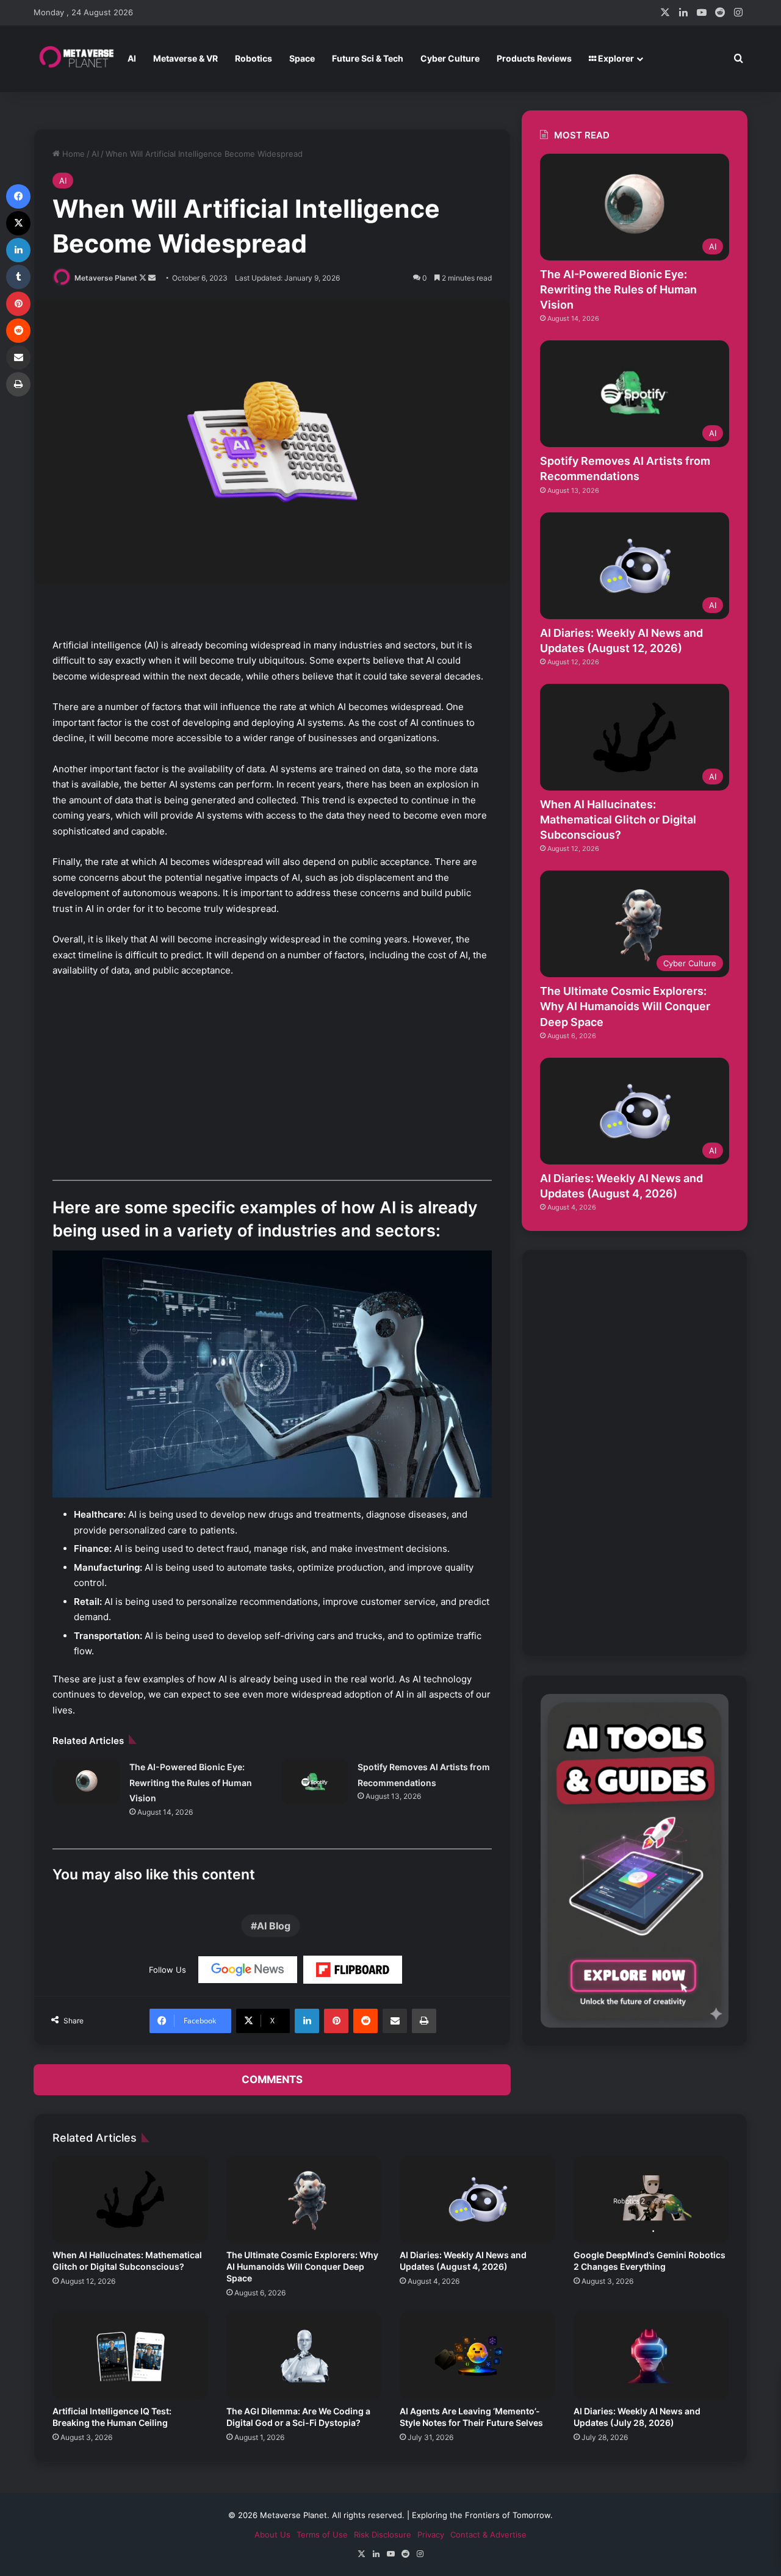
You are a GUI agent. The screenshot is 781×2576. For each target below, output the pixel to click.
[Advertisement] (272, 1079)
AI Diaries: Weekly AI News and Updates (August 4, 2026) (463, 2261)
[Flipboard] (353, 1970)
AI (132, 58)
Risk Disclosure (383, 2535)
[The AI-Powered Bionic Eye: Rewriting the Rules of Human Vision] (87, 1782)
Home (72, 154)
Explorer (615, 58)
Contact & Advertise (488, 2535)
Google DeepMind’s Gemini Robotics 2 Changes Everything (650, 2261)
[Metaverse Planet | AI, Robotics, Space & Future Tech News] (76, 59)
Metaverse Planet (106, 278)
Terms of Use (322, 2535)
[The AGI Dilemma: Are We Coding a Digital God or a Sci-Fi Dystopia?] (304, 2355)
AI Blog (274, 1926)
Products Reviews (534, 58)
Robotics (254, 58)
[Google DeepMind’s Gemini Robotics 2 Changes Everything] (651, 2200)
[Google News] (248, 1970)
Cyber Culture (450, 58)
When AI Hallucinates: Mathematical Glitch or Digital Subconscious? (618, 820)
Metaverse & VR (185, 58)
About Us (272, 2535)
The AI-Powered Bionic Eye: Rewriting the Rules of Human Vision (191, 1782)
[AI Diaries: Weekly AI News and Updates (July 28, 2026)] (651, 2355)
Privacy (431, 2535)
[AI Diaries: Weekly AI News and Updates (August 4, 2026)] (477, 2200)
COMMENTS (272, 2079)
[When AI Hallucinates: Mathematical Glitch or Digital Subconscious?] (130, 2200)
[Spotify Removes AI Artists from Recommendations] (315, 1782)
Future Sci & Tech (368, 58)
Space (302, 58)
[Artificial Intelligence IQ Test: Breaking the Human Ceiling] (130, 2355)
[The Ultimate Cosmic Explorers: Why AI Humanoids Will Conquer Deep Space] (304, 2200)
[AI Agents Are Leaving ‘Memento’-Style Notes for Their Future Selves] (477, 2355)
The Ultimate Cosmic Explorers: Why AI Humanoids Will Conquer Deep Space (625, 1006)
